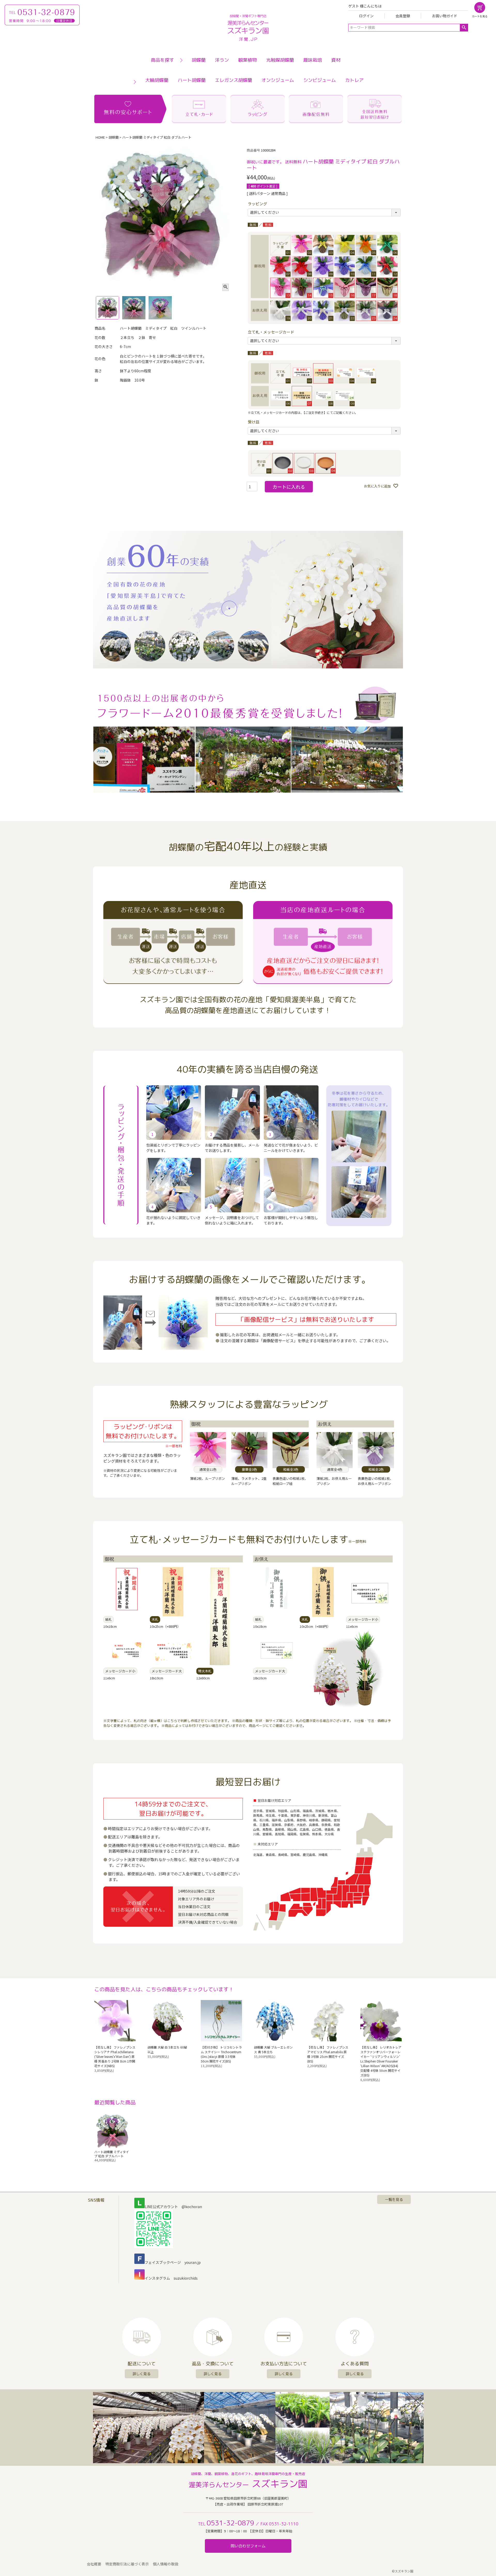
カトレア (354, 80)
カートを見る (480, 16)
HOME (100, 137)
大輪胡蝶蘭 (157, 80)
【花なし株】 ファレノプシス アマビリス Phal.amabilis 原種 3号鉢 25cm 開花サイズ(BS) (328, 2054)
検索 (464, 28)
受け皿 (254, 422)
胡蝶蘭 (199, 60)
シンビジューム (320, 80)
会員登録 (403, 16)
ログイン (366, 16)
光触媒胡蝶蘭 (280, 60)
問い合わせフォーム (248, 2546)
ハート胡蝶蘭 (192, 80)
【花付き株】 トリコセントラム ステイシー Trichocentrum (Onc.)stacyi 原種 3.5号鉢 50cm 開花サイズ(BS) (221, 2054)
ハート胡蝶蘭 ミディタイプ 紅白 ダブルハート (112, 2154)
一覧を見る (394, 2199)
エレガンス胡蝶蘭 (234, 80)
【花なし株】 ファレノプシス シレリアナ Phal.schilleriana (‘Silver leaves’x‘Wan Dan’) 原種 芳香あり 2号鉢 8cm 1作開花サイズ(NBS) (115, 2056)
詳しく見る (142, 2374)
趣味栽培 (313, 60)
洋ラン (222, 60)
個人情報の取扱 (166, 2564)
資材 (336, 60)
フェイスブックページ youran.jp (173, 2262)
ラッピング (257, 204)
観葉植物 (247, 60)
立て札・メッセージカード (271, 332)
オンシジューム (278, 80)
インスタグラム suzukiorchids (171, 2278)
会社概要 (94, 2564)
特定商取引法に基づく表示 (127, 2564)
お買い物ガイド (445, 16)
